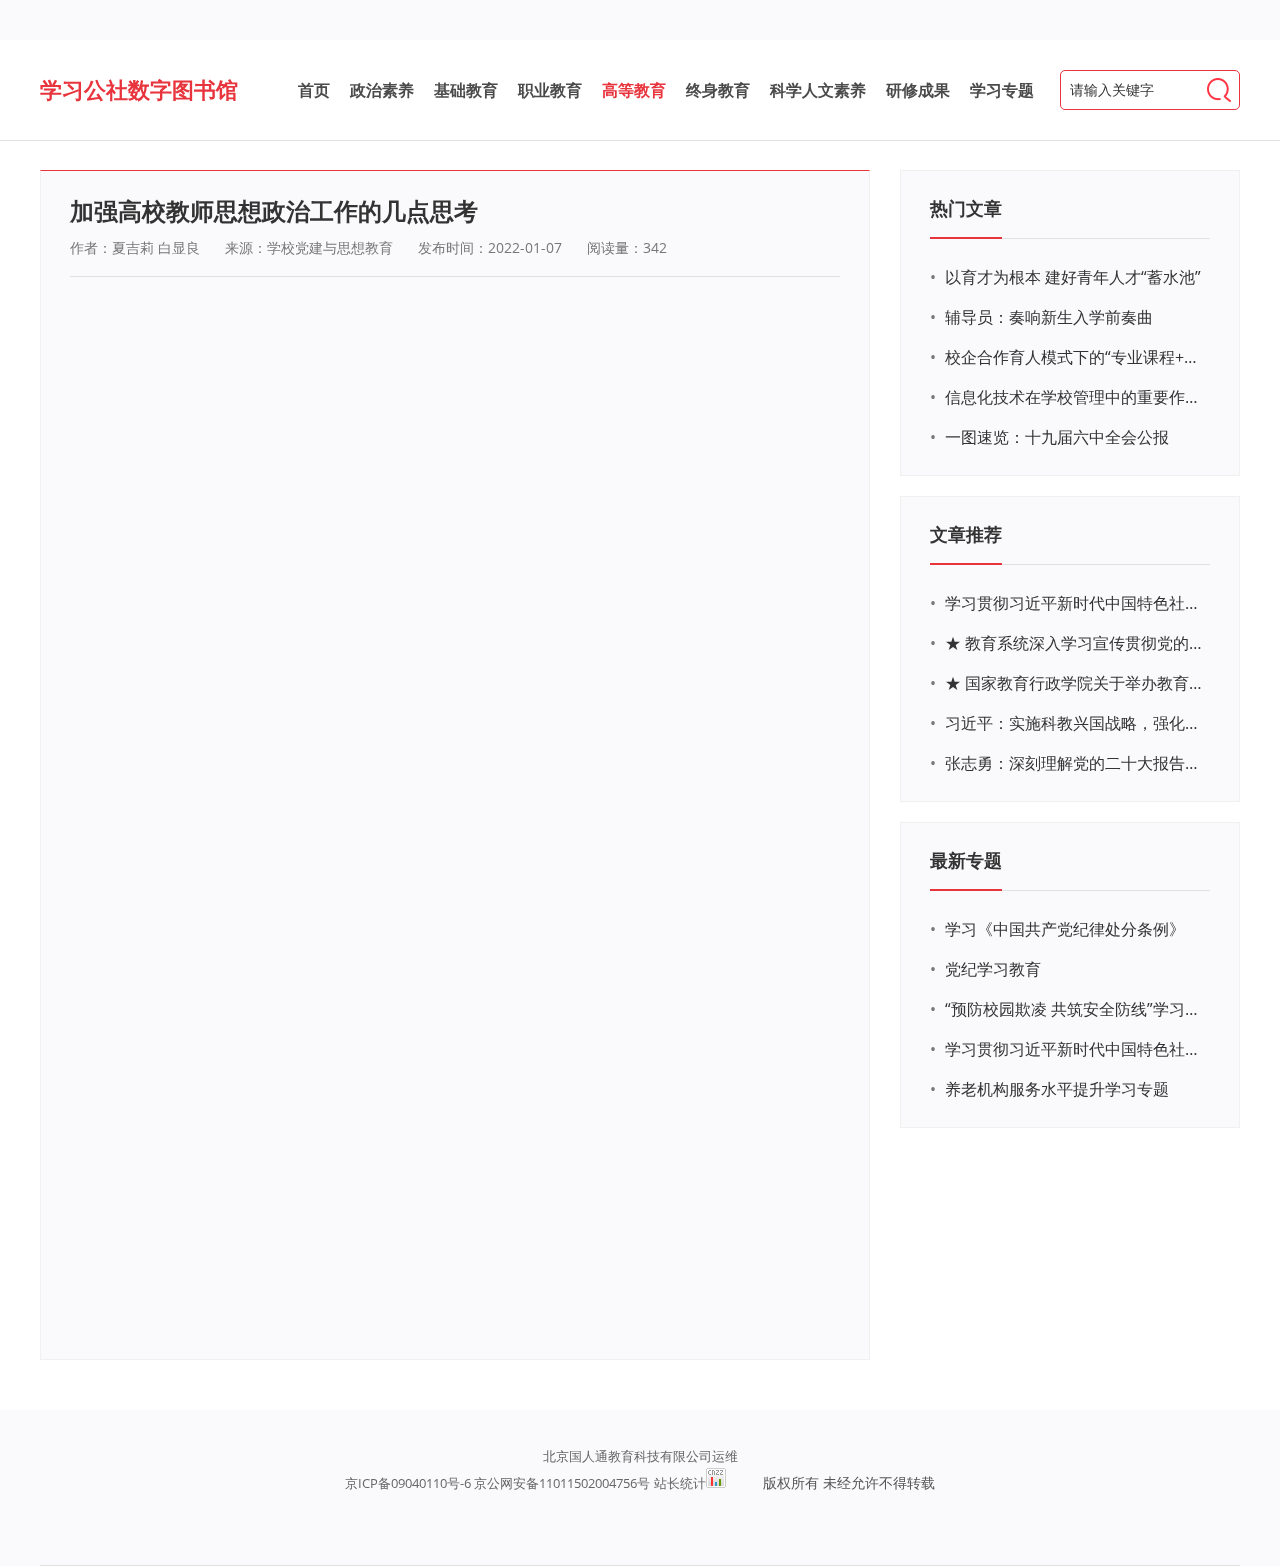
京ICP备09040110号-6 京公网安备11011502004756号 (497, 1483)
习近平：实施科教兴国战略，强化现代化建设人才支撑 (1075, 723)
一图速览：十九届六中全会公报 (1057, 437)
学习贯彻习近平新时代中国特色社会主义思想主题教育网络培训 (1075, 603)
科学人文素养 (818, 90)
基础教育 (466, 90)
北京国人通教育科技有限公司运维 (640, 1456)
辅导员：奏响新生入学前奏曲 (1049, 317)
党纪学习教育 (993, 969)
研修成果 (918, 90)
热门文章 (966, 208)
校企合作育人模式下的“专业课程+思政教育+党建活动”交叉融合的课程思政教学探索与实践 (1075, 357)
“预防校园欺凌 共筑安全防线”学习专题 (1075, 1009)
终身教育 (718, 90)
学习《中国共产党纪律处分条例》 (1065, 929)
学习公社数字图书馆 (139, 89)
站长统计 (680, 1483)
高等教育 (634, 90)
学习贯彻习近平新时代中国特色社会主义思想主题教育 (1075, 1049)
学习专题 (1002, 90)
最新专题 (966, 860)
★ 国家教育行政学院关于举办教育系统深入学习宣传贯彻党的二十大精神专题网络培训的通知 (1075, 683)
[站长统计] (716, 1483)
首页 (314, 90)
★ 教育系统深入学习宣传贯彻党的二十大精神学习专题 (1075, 643)
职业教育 (550, 90)
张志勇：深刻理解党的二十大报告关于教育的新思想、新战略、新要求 (1075, 763)
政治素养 (382, 90)
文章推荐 (966, 534)
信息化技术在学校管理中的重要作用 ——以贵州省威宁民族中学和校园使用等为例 (1075, 397)
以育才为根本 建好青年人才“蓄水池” (1073, 277)
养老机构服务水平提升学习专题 (1057, 1089)
